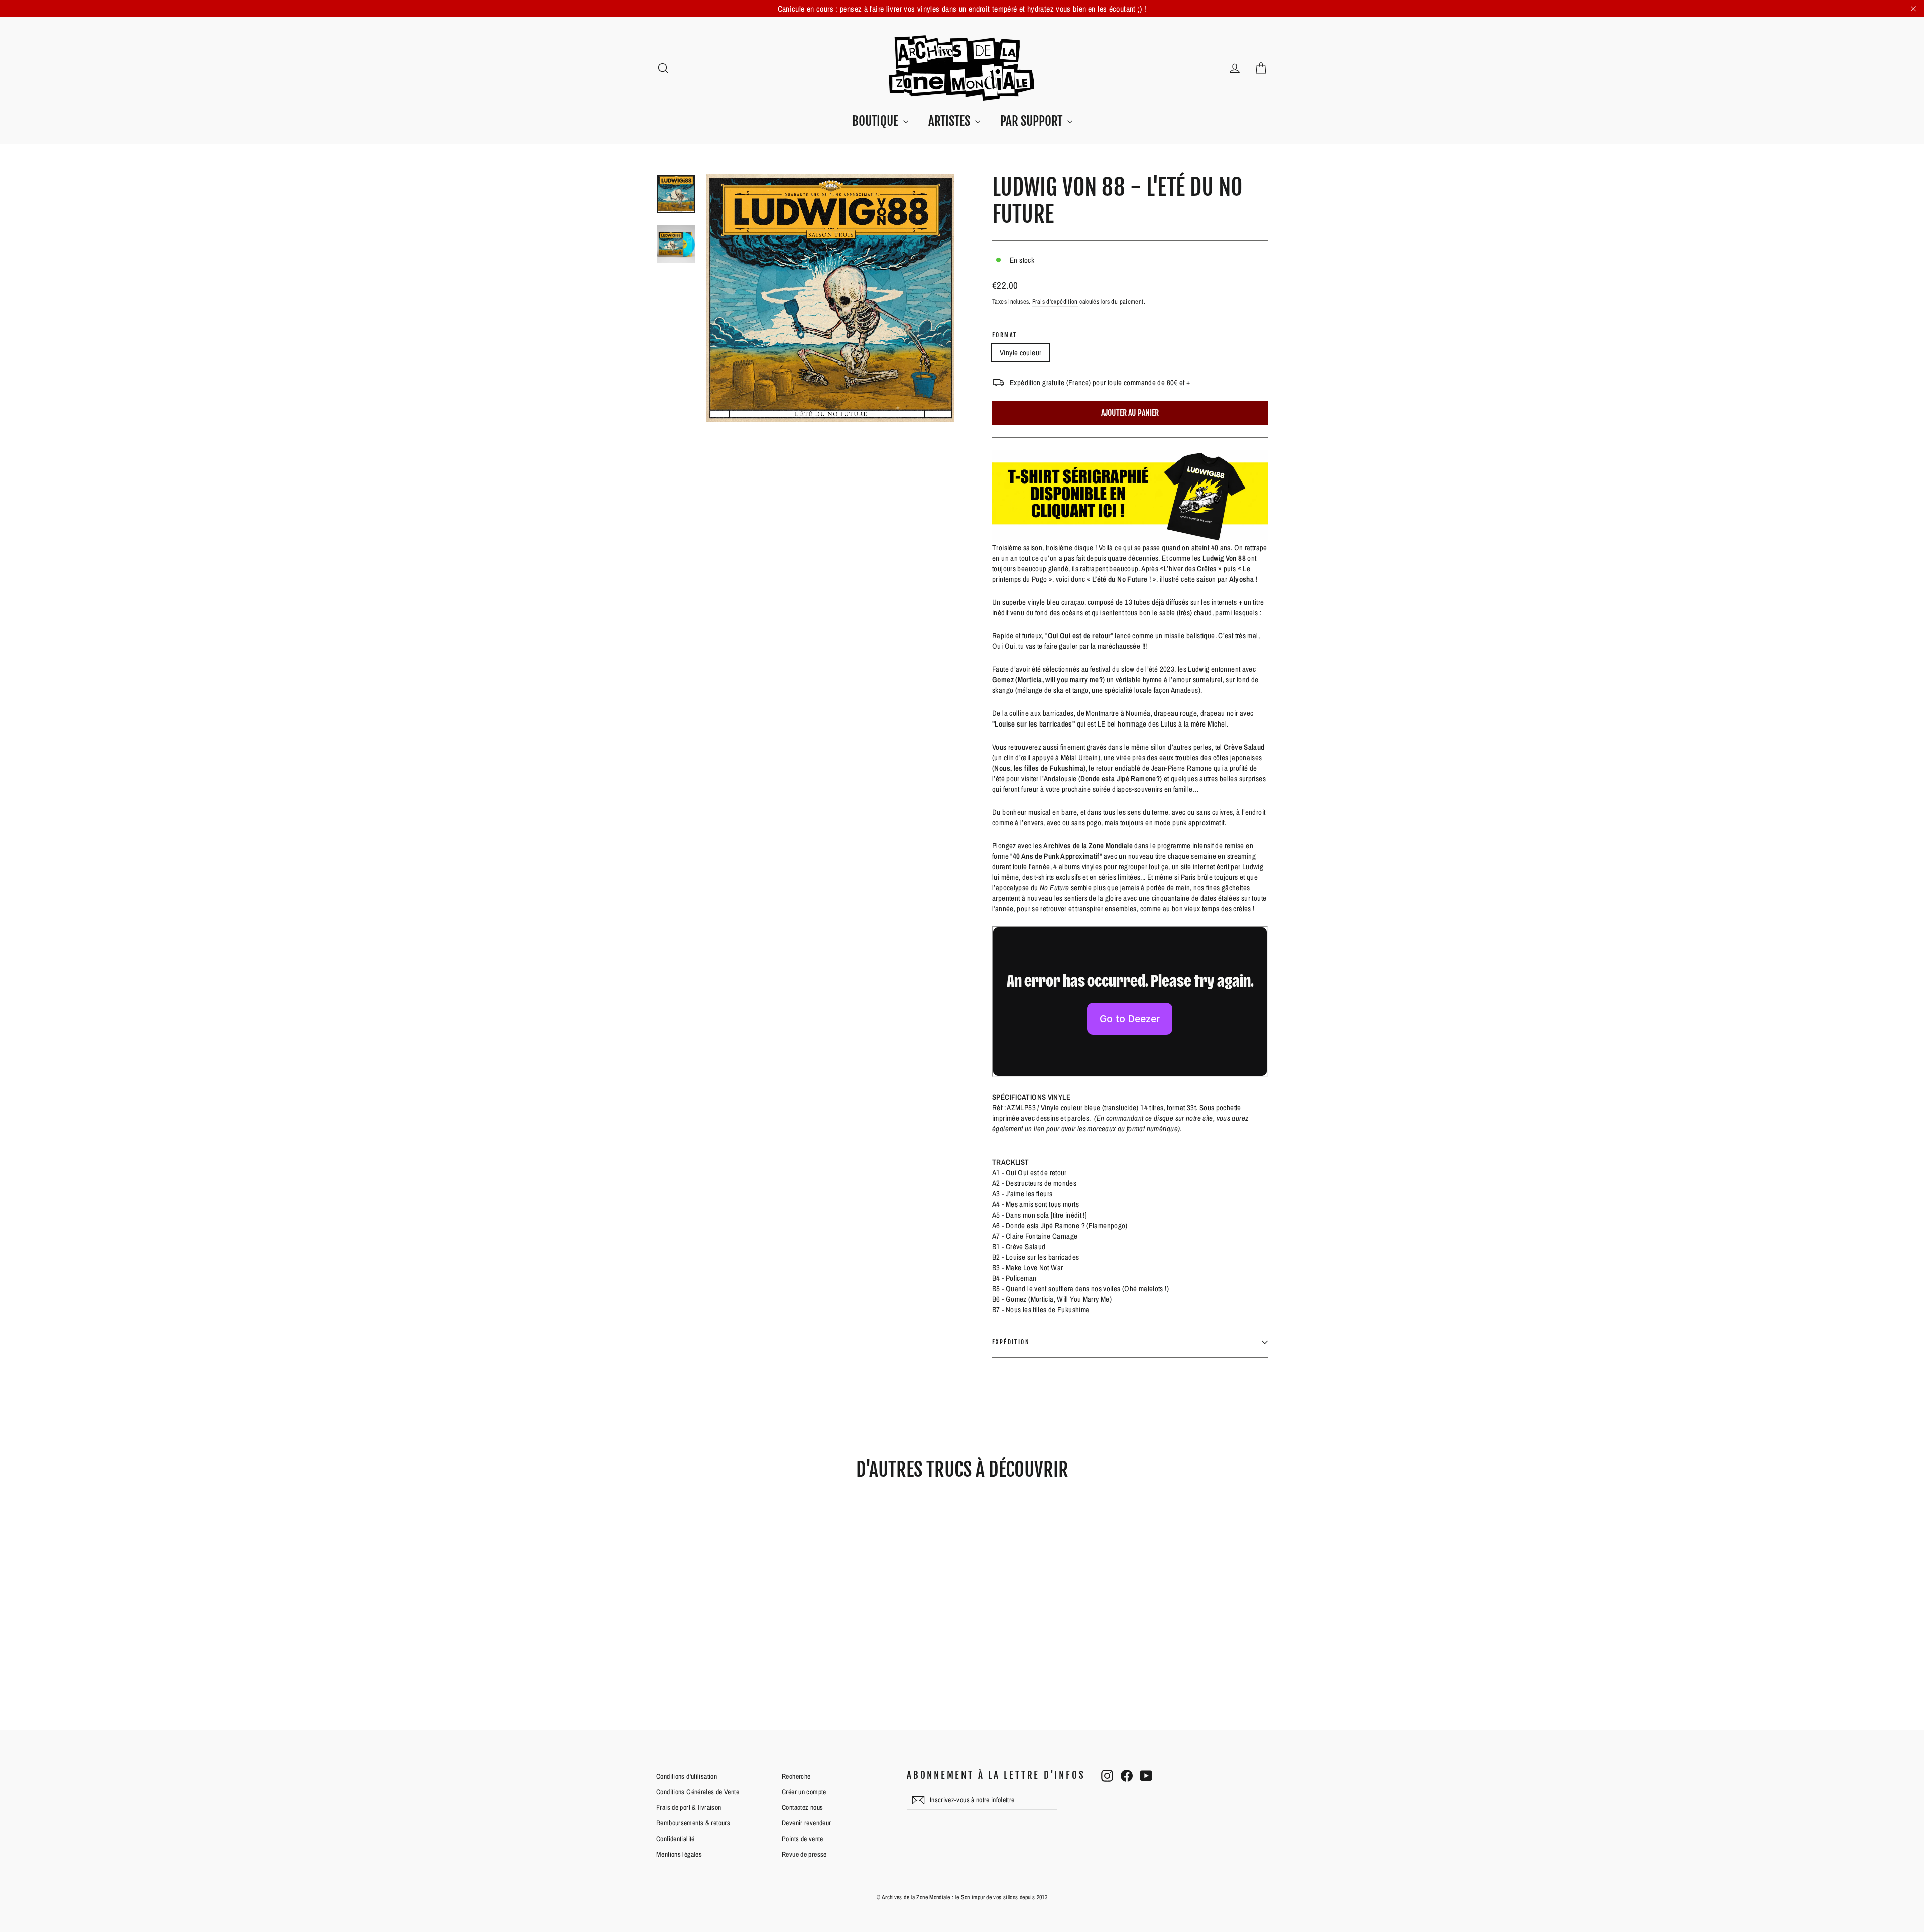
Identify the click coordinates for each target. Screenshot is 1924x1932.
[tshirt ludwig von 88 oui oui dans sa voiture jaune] (1130, 496)
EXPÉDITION (1011, 1342)
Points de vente (802, 1839)
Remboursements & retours (693, 1823)
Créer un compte (804, 1792)
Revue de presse (804, 1854)
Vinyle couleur (1020, 352)
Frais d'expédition (1055, 301)
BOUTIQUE (877, 121)
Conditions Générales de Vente (698, 1792)
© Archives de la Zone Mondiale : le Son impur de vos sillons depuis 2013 (962, 1897)
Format (1004, 335)
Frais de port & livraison (689, 1807)
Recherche (796, 1776)
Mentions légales (679, 1854)
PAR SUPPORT (1032, 121)
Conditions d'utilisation (687, 1776)
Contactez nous (802, 1807)
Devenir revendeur (806, 1823)
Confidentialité (676, 1839)
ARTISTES (950, 121)
